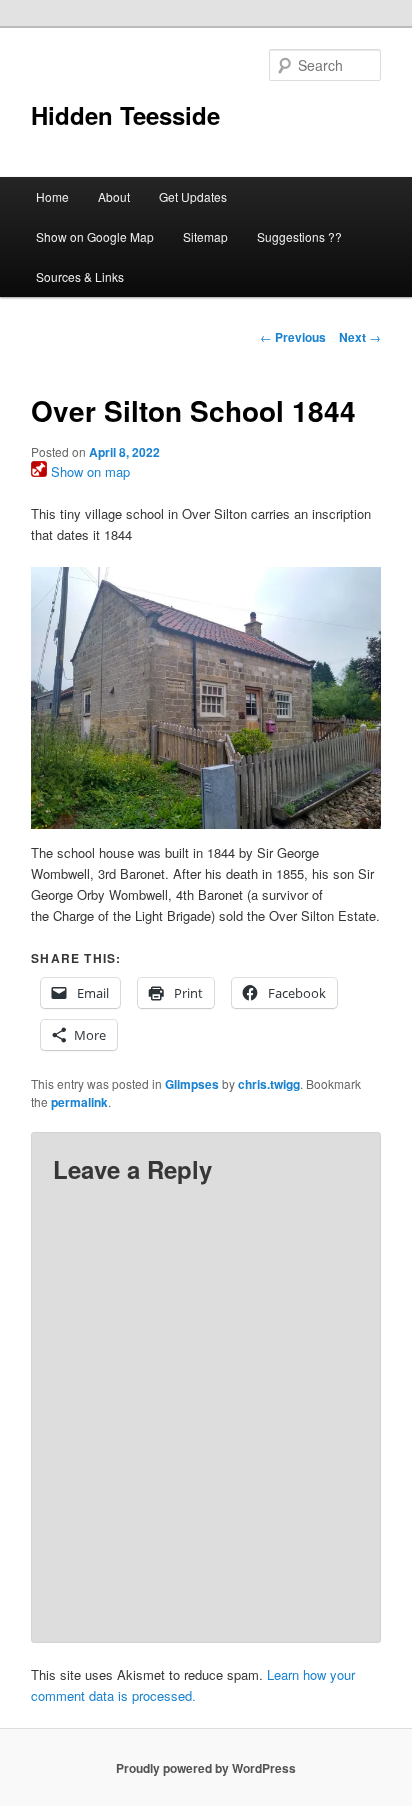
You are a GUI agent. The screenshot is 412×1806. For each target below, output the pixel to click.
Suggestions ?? (299, 236)
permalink (79, 1102)
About (114, 196)
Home (52, 196)
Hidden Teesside (125, 115)
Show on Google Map (95, 236)
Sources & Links (80, 276)
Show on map (88, 471)
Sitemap (205, 236)
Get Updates (193, 196)
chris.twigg (269, 1084)
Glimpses (192, 1084)
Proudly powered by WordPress (206, 1768)
